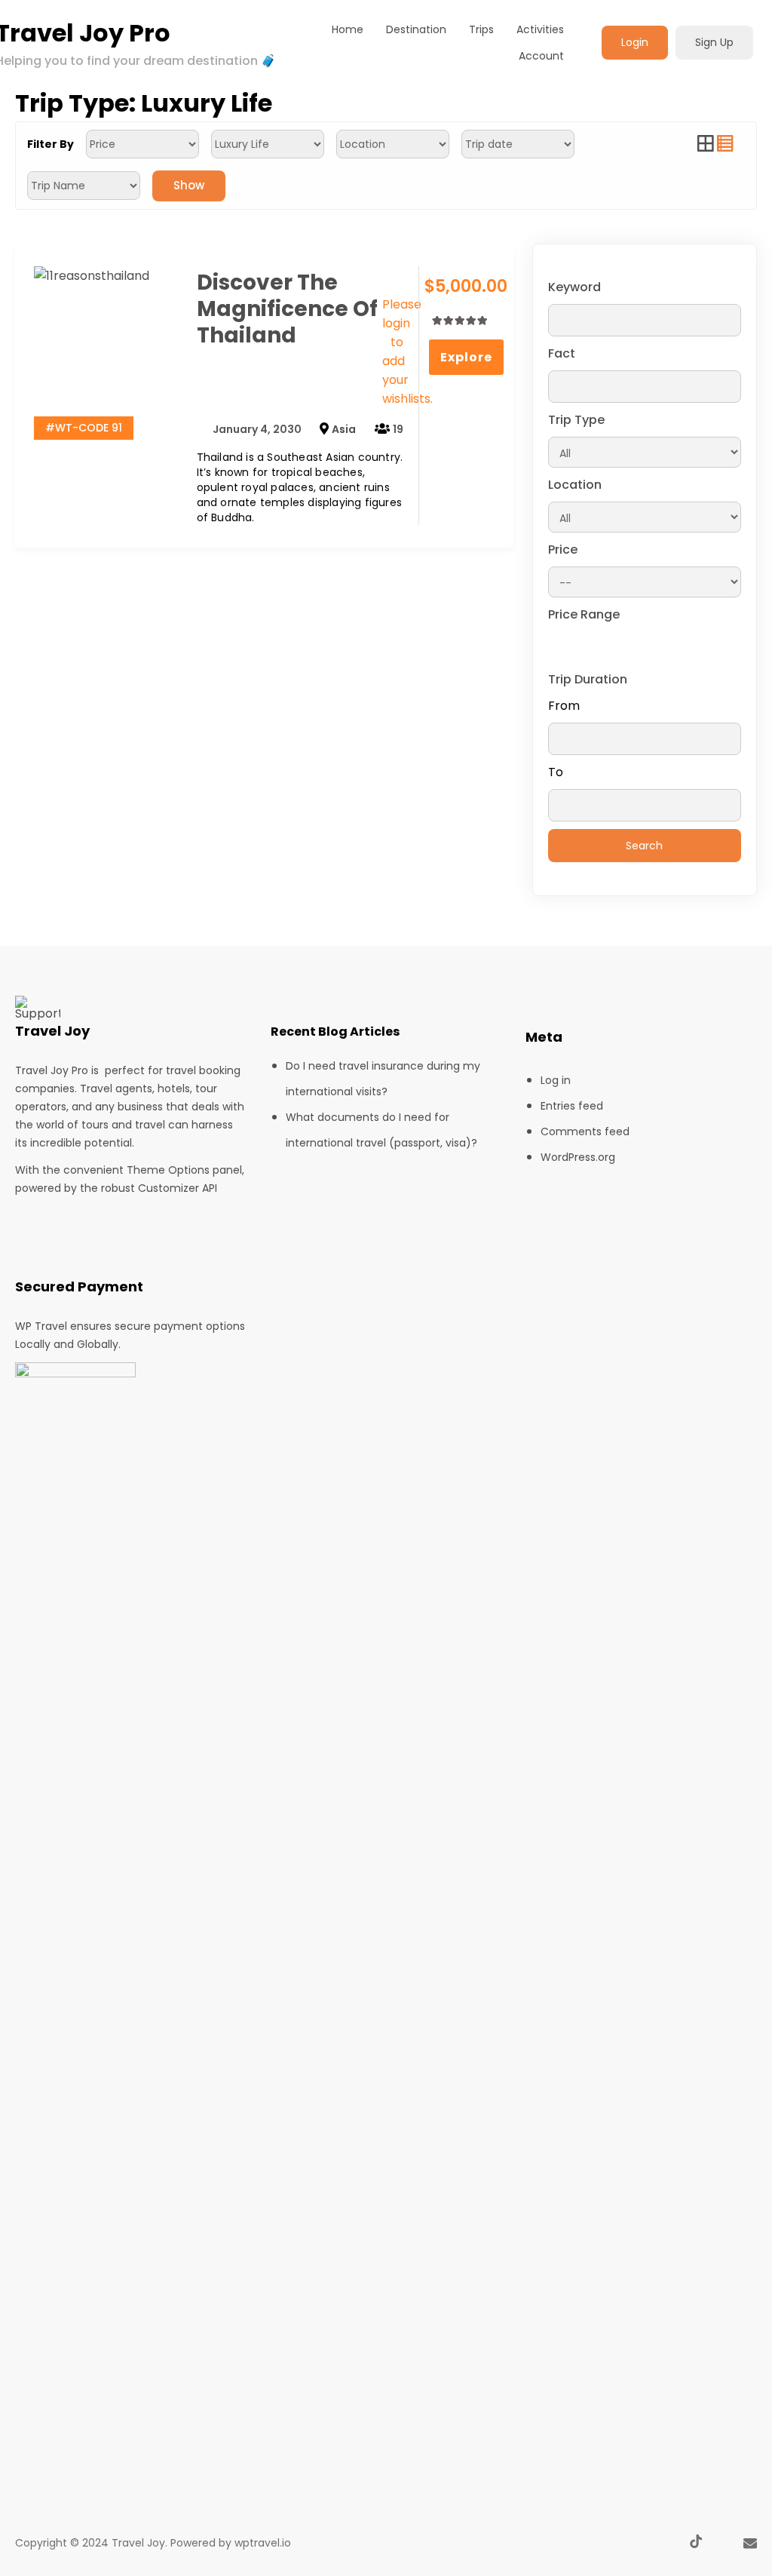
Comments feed (585, 1131)
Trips (481, 29)
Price (563, 550)
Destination (416, 29)
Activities (540, 29)
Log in (556, 1080)
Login (635, 42)
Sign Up (714, 42)
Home (348, 29)
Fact (562, 353)
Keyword (574, 287)
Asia (344, 429)
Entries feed (572, 1106)
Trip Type (576, 420)
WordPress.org (578, 1157)
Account (541, 56)
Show (189, 185)
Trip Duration (588, 679)
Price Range (584, 614)
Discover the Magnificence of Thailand (287, 309)
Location (575, 485)
